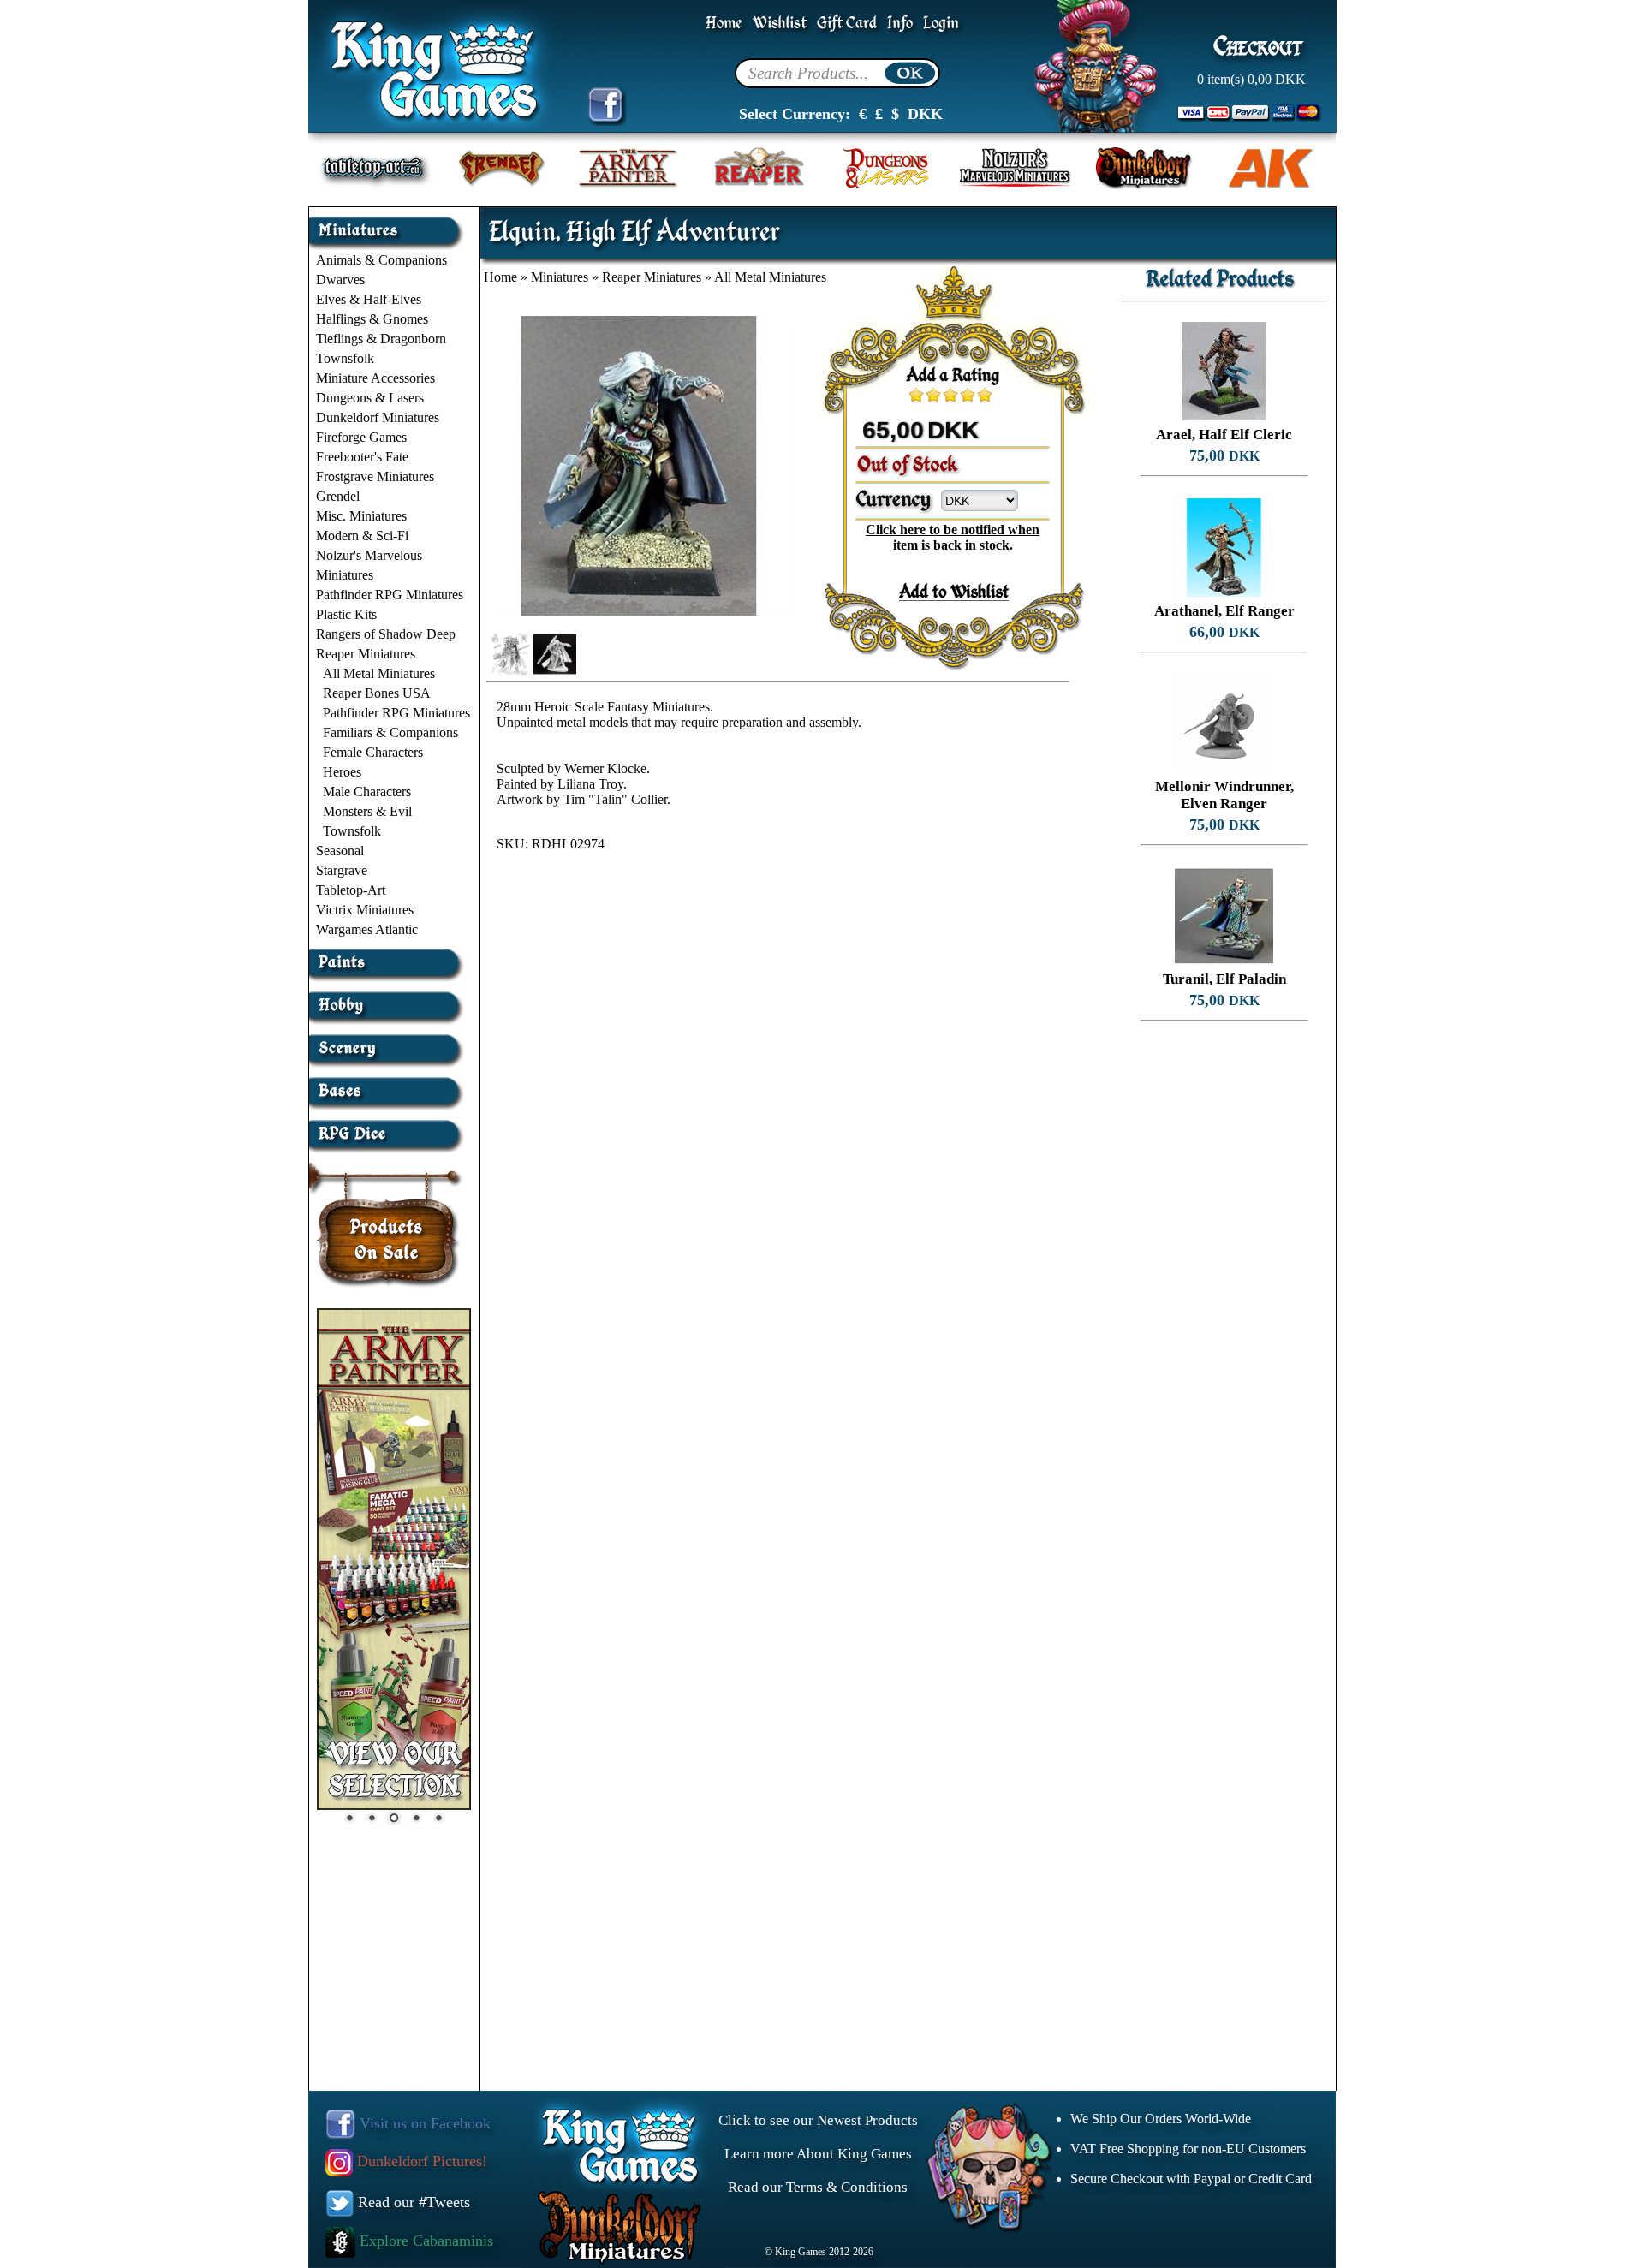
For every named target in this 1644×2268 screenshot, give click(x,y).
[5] (989, 395)
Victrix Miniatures (365, 910)
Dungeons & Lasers (370, 398)
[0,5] (912, 395)
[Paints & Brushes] (388, 956)
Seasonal (340, 851)
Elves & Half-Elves (369, 299)
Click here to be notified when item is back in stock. (953, 537)
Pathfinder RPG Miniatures (390, 595)
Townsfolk (345, 358)
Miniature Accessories (375, 378)
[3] (955, 395)
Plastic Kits (346, 614)
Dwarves (340, 280)
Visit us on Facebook (423, 2123)
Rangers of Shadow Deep (386, 634)
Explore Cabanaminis (424, 2241)
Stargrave (342, 870)
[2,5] (946, 395)
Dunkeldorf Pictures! (420, 2161)
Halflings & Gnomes (372, 319)
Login (941, 24)
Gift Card (847, 24)
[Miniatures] (388, 224)
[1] (920, 395)
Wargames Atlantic (367, 929)
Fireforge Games (361, 437)
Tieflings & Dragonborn (381, 339)
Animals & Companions (381, 260)
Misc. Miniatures (361, 516)
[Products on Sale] (387, 1219)
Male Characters (367, 792)
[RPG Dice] (388, 1127)
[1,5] (929, 395)
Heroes (342, 772)
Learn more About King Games (818, 2154)
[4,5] (980, 395)
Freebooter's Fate (362, 457)
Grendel (338, 496)
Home (724, 24)
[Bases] (388, 1084)
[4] (972, 395)
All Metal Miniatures (379, 673)
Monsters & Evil (367, 811)
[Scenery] (388, 1042)
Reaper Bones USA (377, 693)
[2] (938, 395)
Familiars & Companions (390, 732)
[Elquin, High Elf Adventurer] (639, 611)
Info (900, 24)
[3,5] (963, 395)
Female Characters (373, 752)
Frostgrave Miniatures (375, 476)
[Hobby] (388, 999)
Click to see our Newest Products (818, 2120)
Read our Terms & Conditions (818, 2187)
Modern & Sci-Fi (362, 536)
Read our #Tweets (412, 2202)
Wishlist (780, 24)
